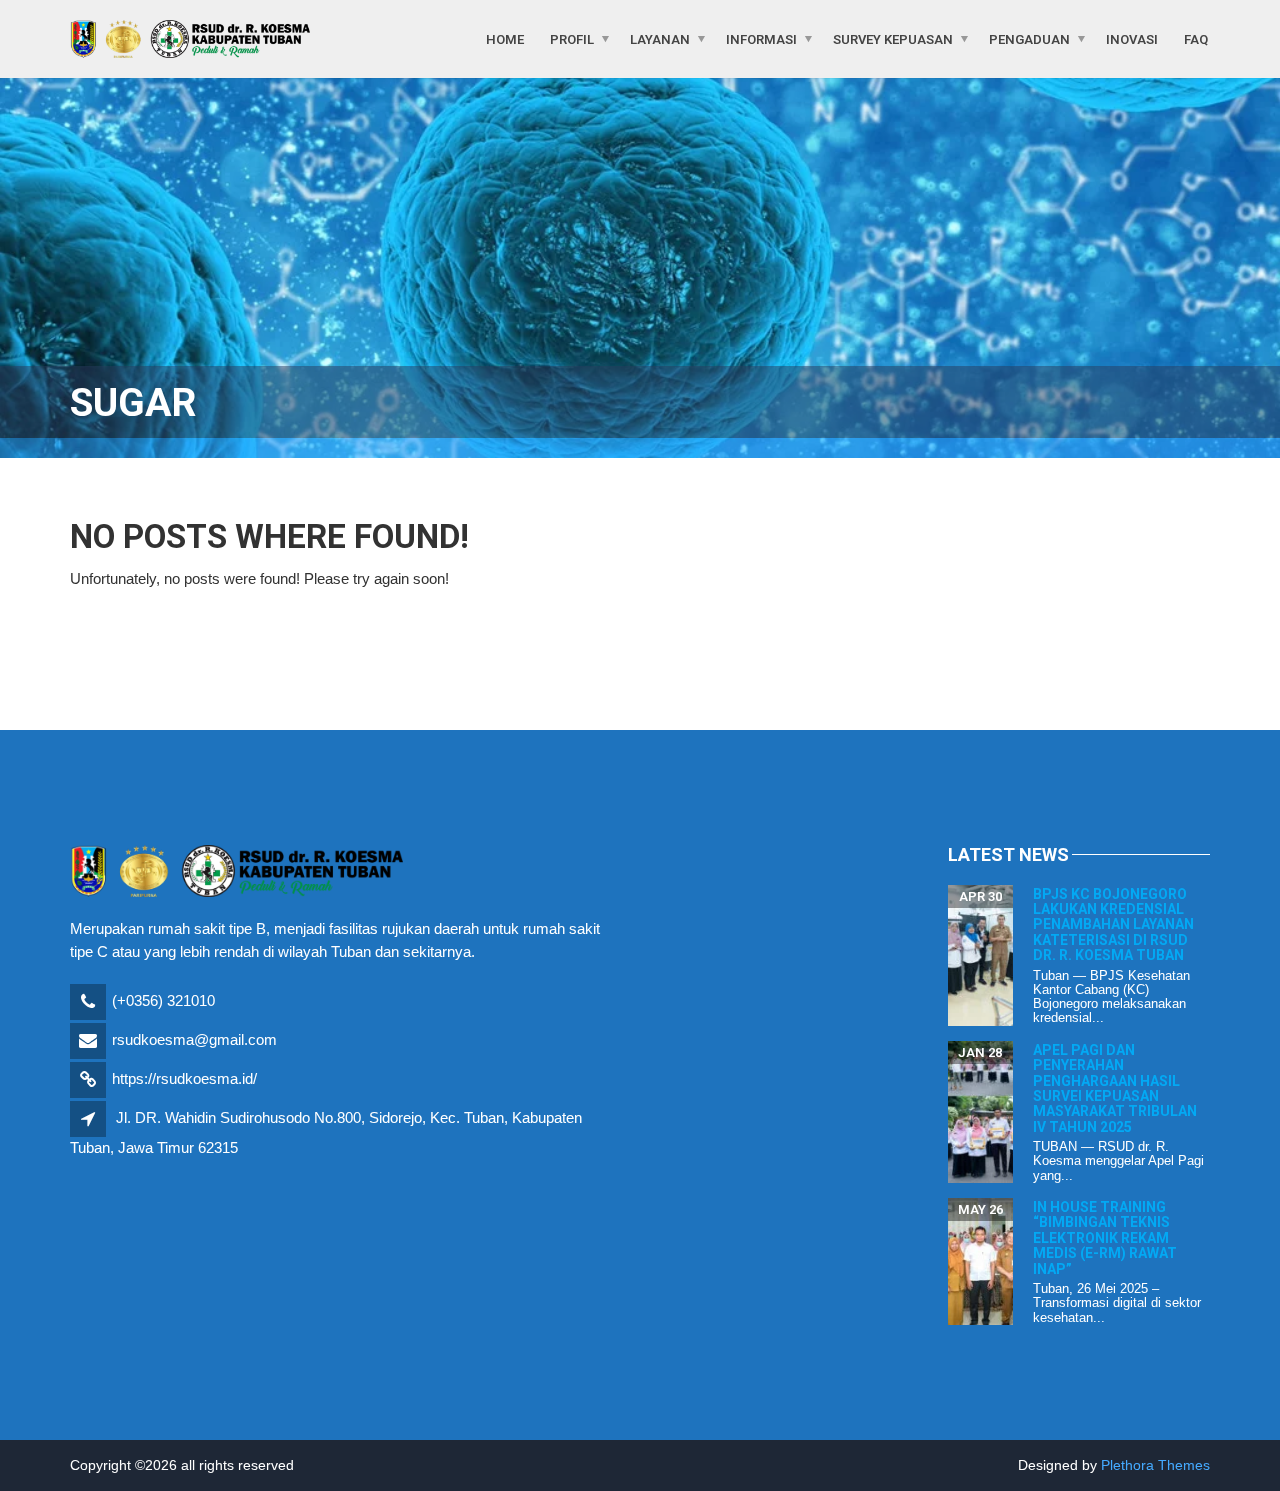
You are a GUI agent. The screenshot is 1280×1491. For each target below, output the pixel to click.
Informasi (761, 38)
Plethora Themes (1155, 1465)
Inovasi (1132, 38)
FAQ (1196, 38)
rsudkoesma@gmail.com (194, 1039)
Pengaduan (1029, 38)
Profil (572, 38)
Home (505, 38)
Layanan (660, 38)
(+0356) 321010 (163, 1000)
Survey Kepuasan (893, 38)
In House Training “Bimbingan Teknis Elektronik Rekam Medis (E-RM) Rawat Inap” (1105, 1238)
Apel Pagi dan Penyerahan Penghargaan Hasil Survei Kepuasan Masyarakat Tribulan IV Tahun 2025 (1115, 1088)
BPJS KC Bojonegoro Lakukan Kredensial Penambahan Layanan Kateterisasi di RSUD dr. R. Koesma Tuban (1113, 925)
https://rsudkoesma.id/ (184, 1078)
